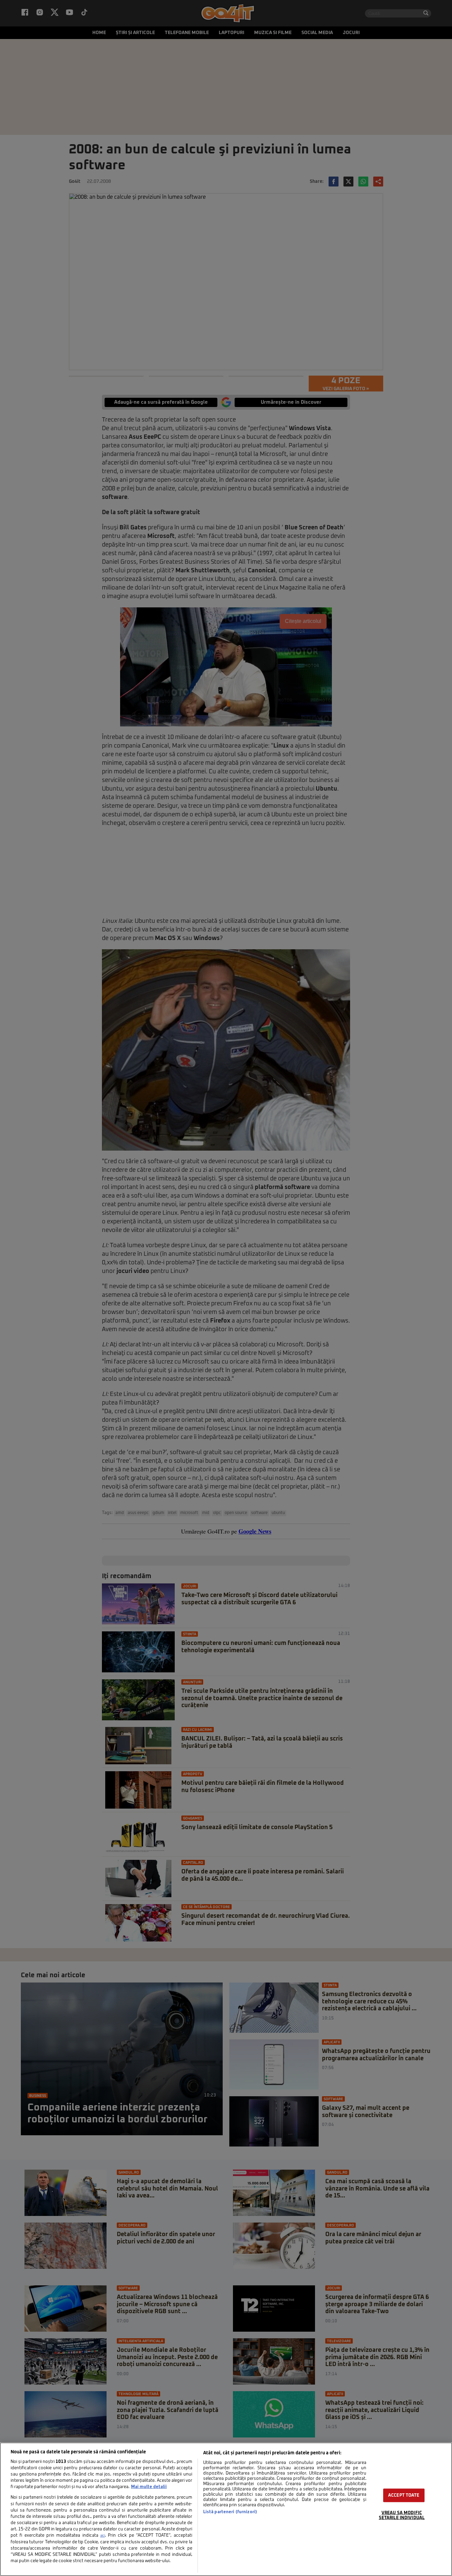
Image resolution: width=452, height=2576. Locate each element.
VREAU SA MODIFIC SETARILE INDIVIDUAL (402, 2515)
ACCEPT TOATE (404, 2495)
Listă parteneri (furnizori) (230, 2512)
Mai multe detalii (149, 2487)
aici (103, 2536)
